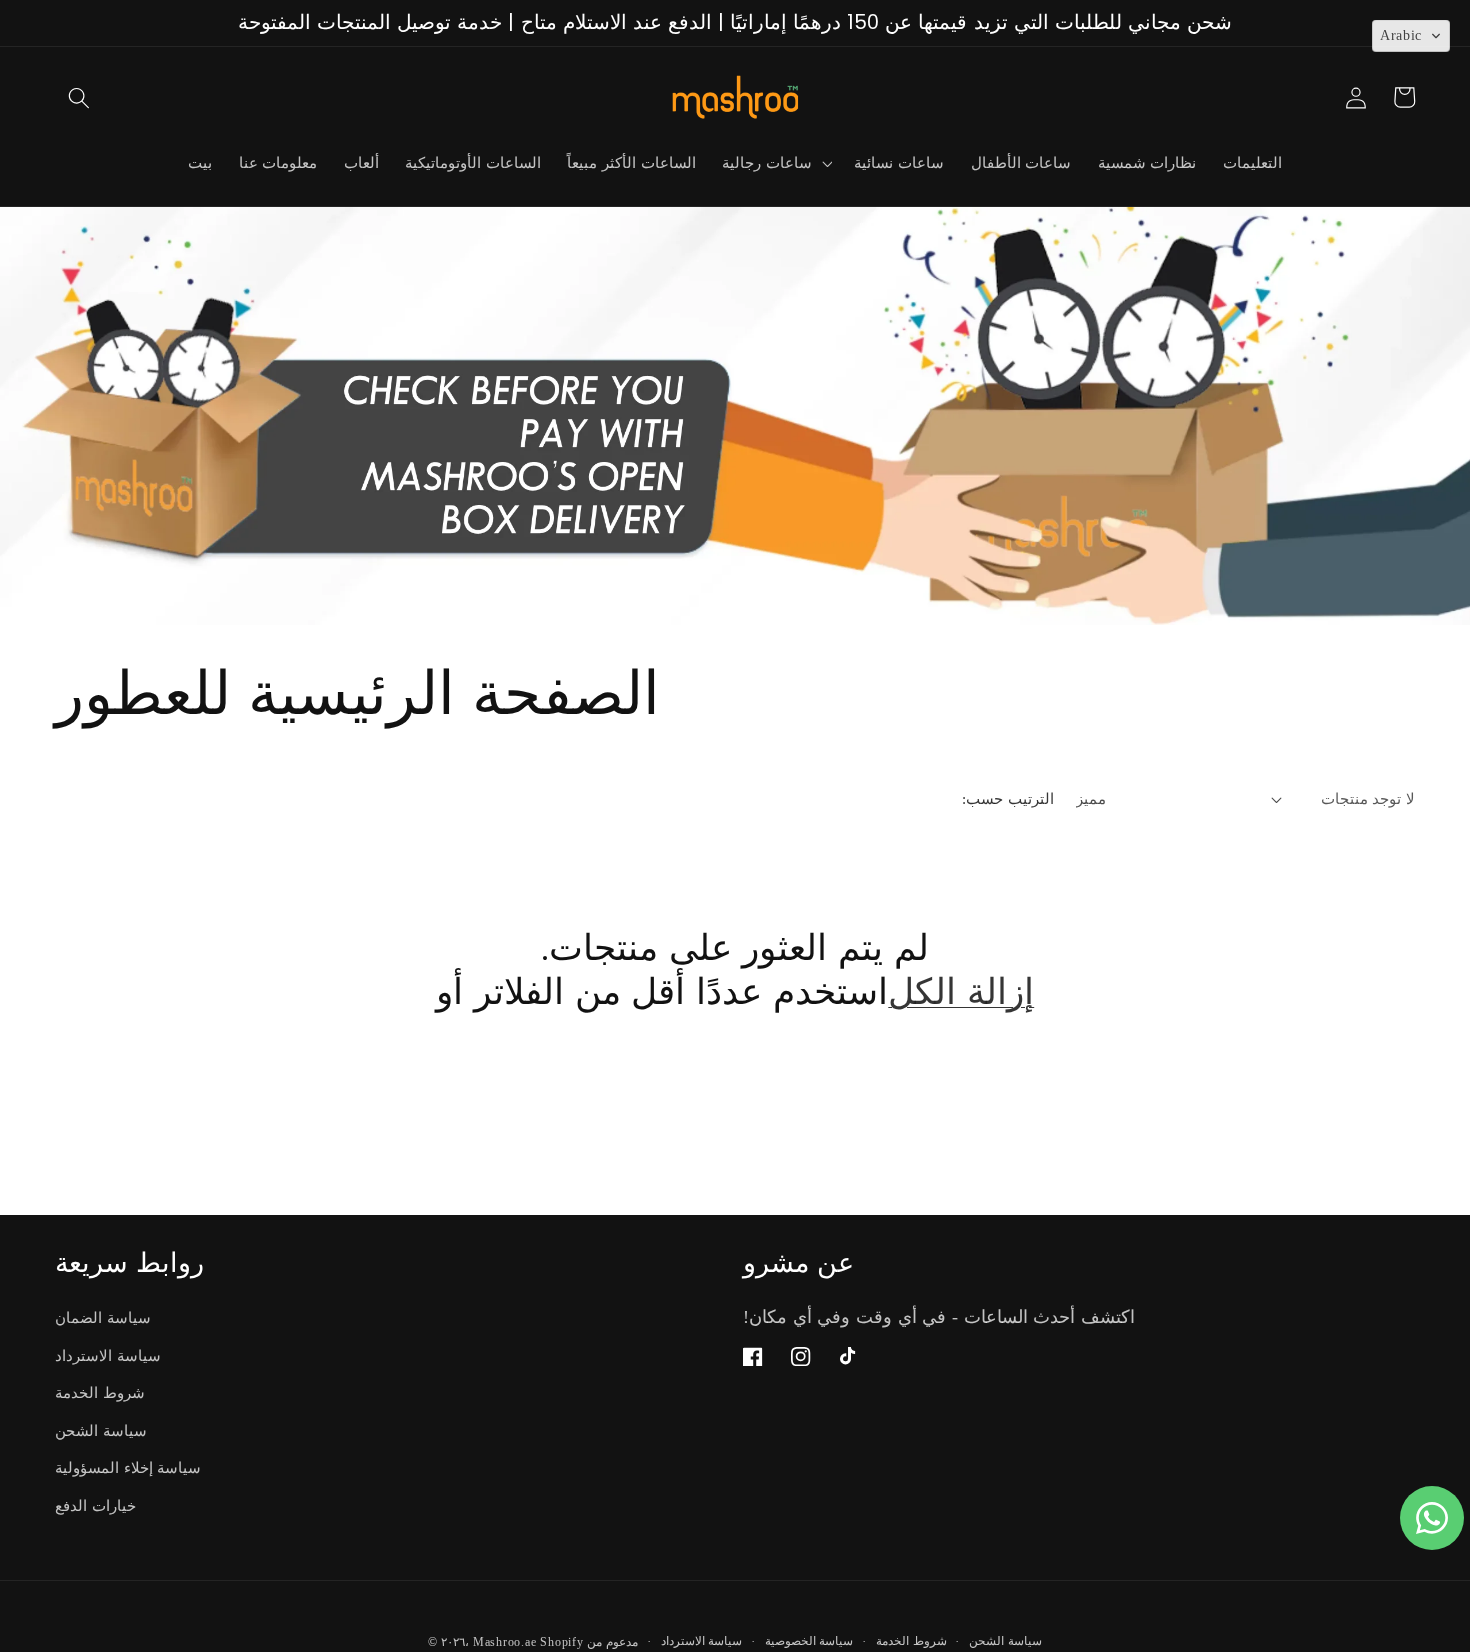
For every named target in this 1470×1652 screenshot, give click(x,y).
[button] (79, 97)
